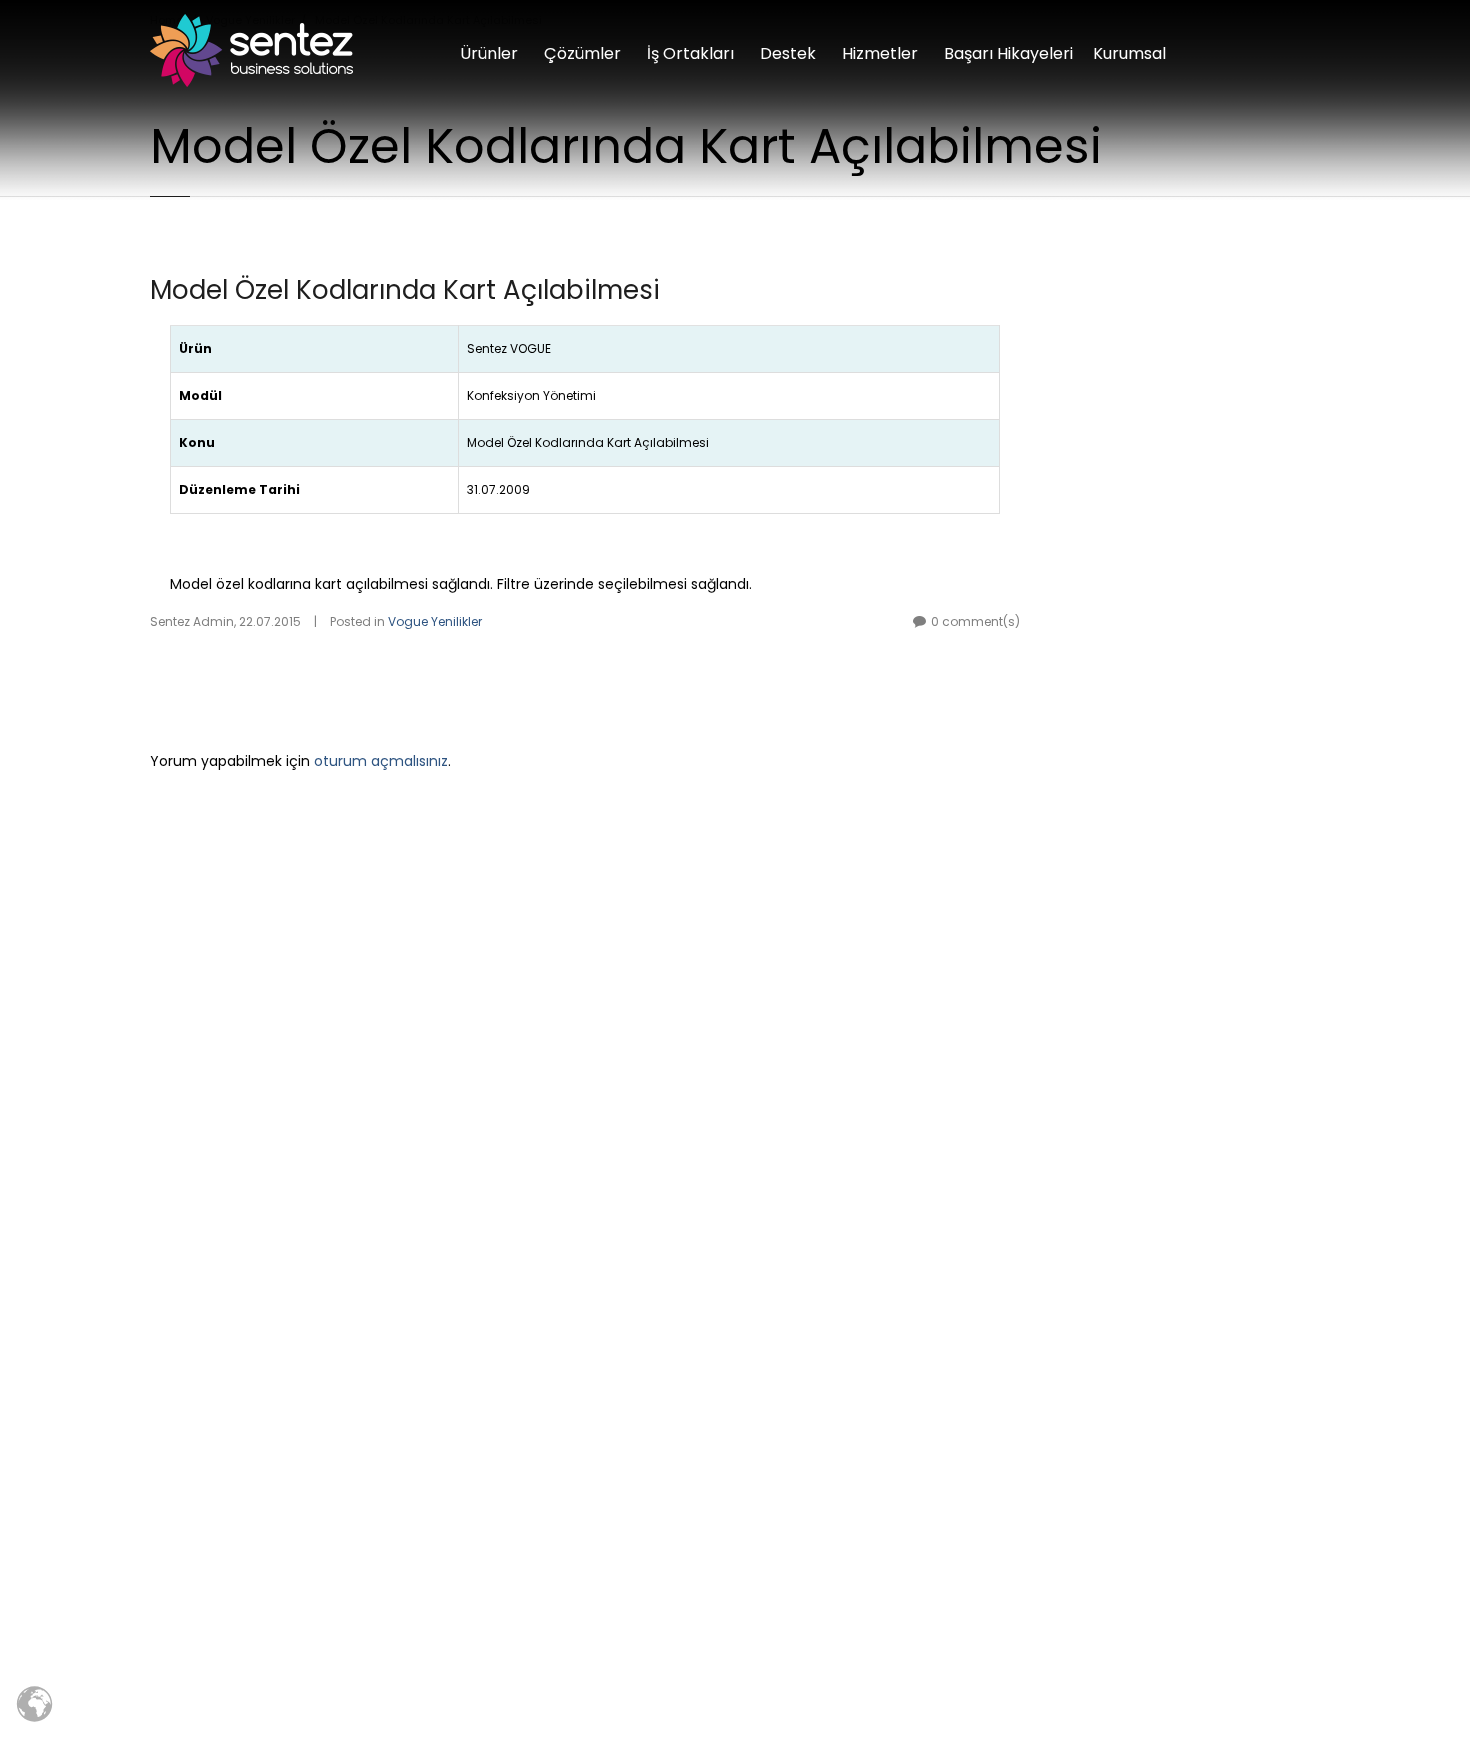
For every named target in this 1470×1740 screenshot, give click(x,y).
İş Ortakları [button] (690, 53)
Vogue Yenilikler (435, 621)
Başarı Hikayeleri (1008, 53)
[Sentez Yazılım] (251, 50)
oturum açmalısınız (381, 761)
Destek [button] (788, 53)
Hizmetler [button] (880, 53)
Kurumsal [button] (1129, 53)
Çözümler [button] (582, 53)
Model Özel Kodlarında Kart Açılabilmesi (405, 290)
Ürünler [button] (489, 53)
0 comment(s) (975, 621)
